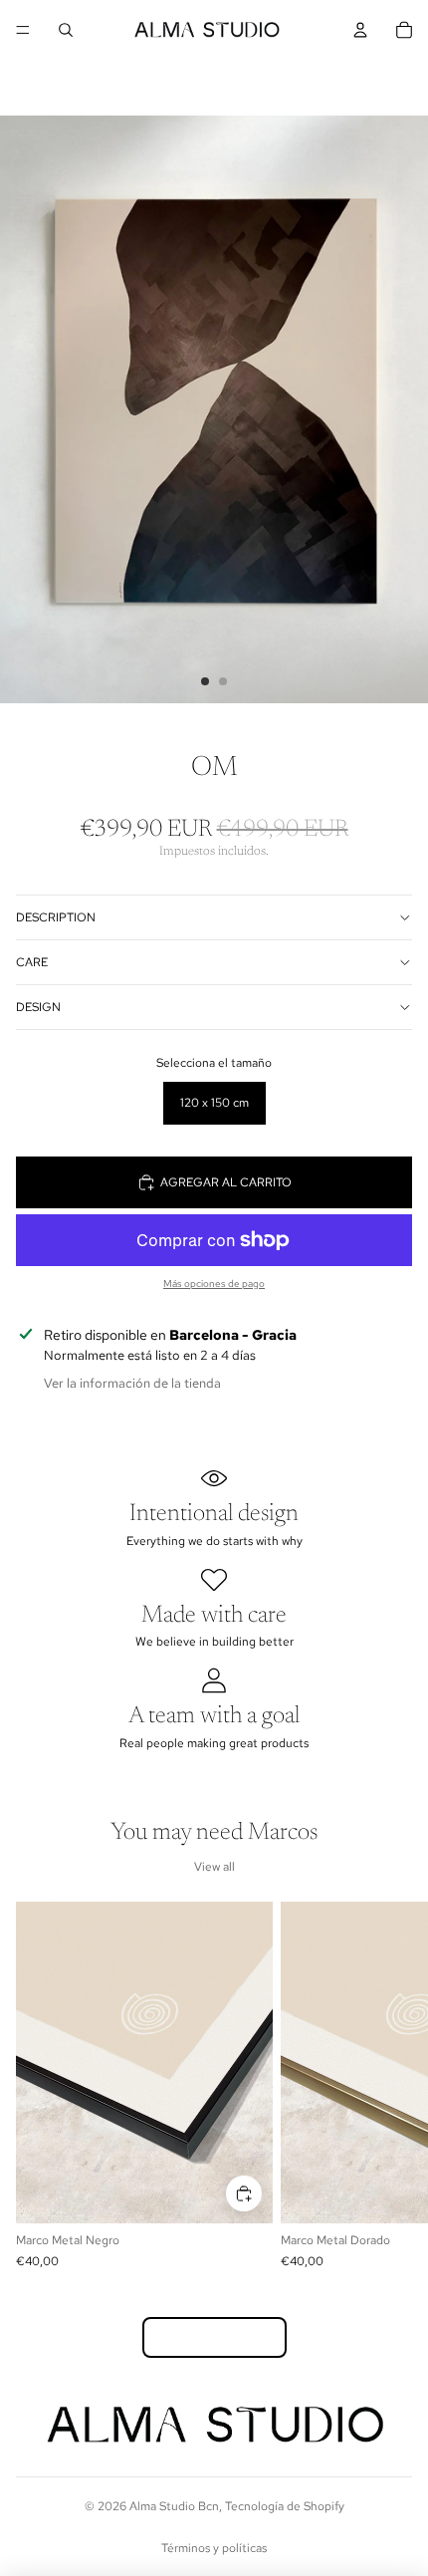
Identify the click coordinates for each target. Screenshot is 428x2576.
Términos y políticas (214, 2548)
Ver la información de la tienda (132, 1383)
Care (32, 962)
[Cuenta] (360, 30)
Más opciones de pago (214, 1284)
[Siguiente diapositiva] (390, 2085)
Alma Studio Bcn (174, 2506)
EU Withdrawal (214, 2337)
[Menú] (23, 30)
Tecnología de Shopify (285, 2506)
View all (214, 1867)
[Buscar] (66, 30)
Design (38, 1007)
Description (56, 917)
